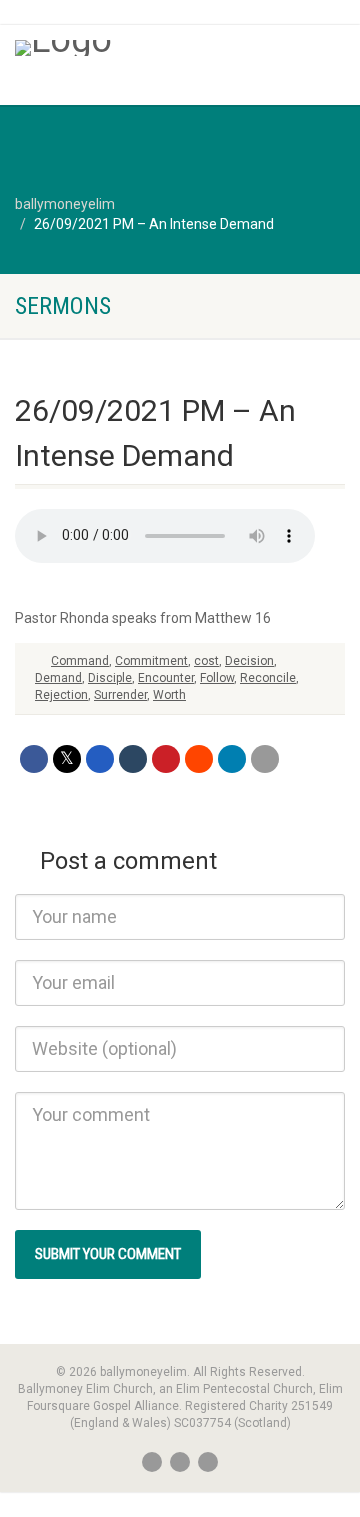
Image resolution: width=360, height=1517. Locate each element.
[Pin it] (166, 759)
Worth (169, 695)
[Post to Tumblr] (133, 759)
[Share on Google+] (100, 759)
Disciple (110, 678)
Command (80, 661)
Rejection (61, 695)
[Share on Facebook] (34, 759)
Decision (249, 661)
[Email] (265, 759)
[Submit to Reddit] (199, 759)
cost (206, 661)
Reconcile (268, 678)
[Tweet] (67, 759)
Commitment (151, 661)
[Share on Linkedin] (232, 759)
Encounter (166, 678)
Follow (217, 678)
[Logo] (120, 48)
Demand (58, 678)
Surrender (120, 695)
